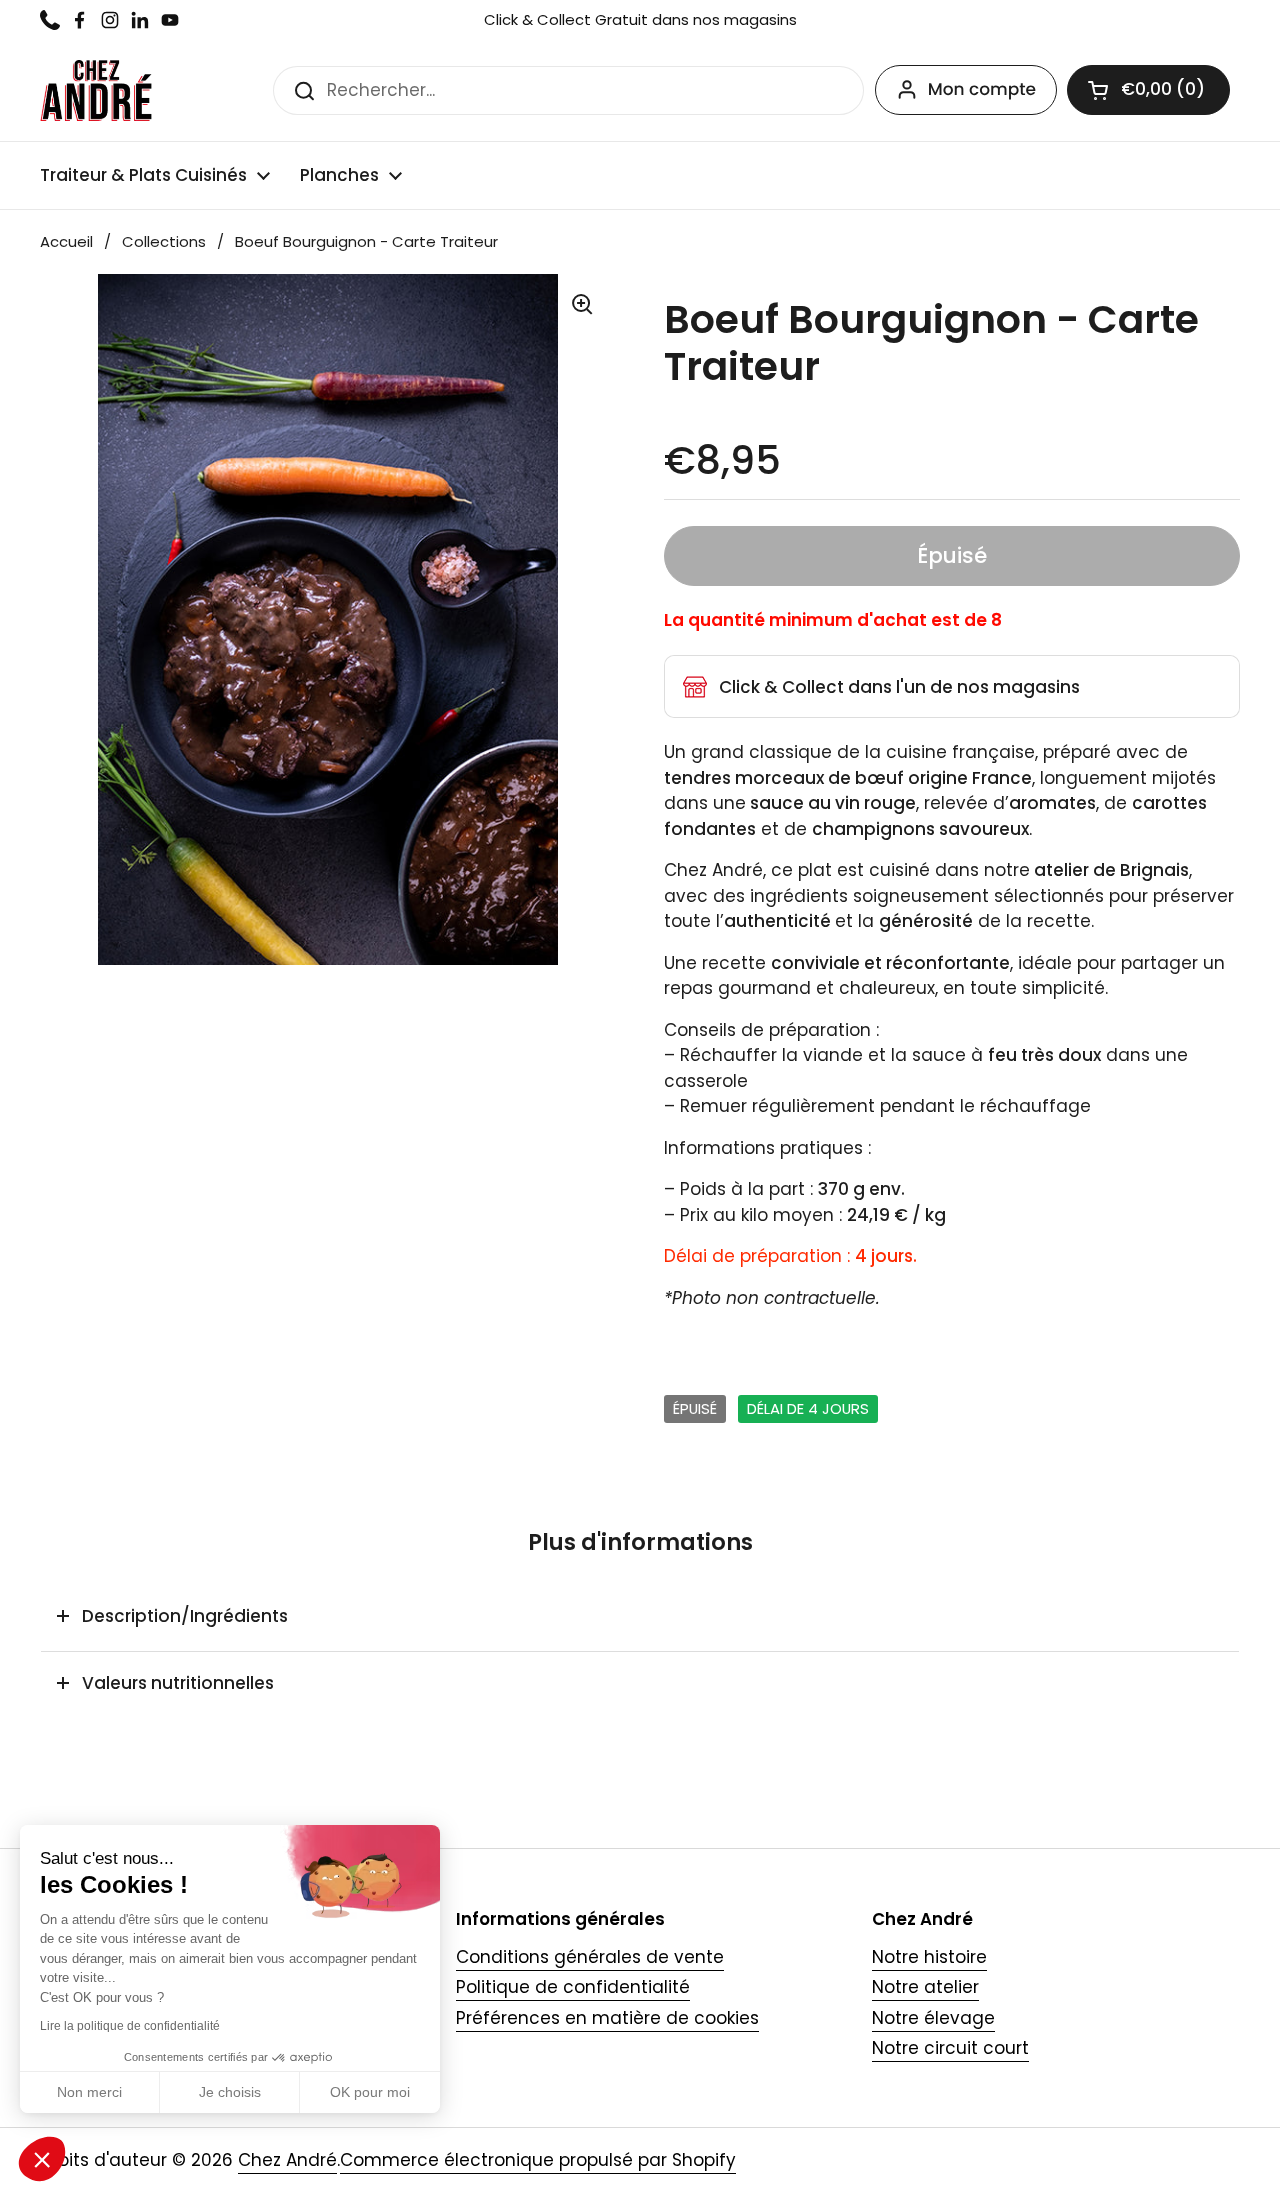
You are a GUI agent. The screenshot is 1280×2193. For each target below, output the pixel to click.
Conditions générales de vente (590, 1957)
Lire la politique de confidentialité (130, 2026)
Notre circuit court (950, 2048)
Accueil (66, 241)
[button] (1148, 90)
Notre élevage (933, 2018)
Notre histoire (929, 1957)
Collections (164, 241)
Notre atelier (925, 1987)
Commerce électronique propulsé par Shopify (538, 2160)
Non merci (89, 2092)
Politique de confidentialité (573, 1987)
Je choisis (230, 2092)
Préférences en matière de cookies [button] (607, 2018)
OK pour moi (370, 2092)
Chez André (287, 2160)
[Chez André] (96, 90)
